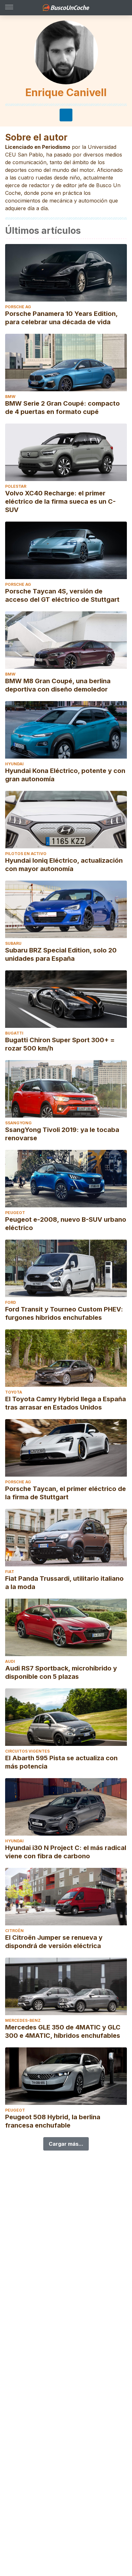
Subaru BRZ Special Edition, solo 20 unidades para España (61, 954)
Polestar (16, 486)
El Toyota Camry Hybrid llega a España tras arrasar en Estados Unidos (66, 1403)
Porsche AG (18, 307)
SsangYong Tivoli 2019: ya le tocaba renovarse (62, 1134)
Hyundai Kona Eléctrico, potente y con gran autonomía (65, 775)
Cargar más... (66, 2144)
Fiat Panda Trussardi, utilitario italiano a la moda (64, 1583)
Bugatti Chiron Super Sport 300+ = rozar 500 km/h (60, 1044)
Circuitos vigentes (27, 1751)
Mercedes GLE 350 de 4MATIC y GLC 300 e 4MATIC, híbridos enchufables (63, 2031)
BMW (10, 397)
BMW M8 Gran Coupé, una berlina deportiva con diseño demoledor (58, 685)
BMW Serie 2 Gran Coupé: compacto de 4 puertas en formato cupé (62, 408)
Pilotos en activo (26, 854)
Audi (10, 1661)
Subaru (13, 943)
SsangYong (18, 1123)
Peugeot (15, 1213)
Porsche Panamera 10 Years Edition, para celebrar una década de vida (61, 318)
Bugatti (14, 1033)
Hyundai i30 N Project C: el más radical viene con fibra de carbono (66, 1852)
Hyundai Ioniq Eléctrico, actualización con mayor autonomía (64, 865)
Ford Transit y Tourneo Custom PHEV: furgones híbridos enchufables (64, 1313)
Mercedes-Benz (23, 2020)
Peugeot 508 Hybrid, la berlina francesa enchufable (53, 2121)
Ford (11, 1302)
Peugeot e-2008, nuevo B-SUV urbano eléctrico (66, 1224)
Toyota (14, 1392)
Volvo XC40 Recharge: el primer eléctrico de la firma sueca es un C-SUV (60, 501)
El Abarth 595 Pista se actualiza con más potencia (61, 1762)
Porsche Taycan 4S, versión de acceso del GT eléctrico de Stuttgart (62, 595)
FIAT (10, 1572)
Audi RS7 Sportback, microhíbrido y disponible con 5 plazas (61, 1672)
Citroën (14, 1931)
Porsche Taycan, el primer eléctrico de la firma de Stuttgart (66, 1493)
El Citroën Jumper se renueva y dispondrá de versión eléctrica (54, 1942)
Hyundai (14, 764)
